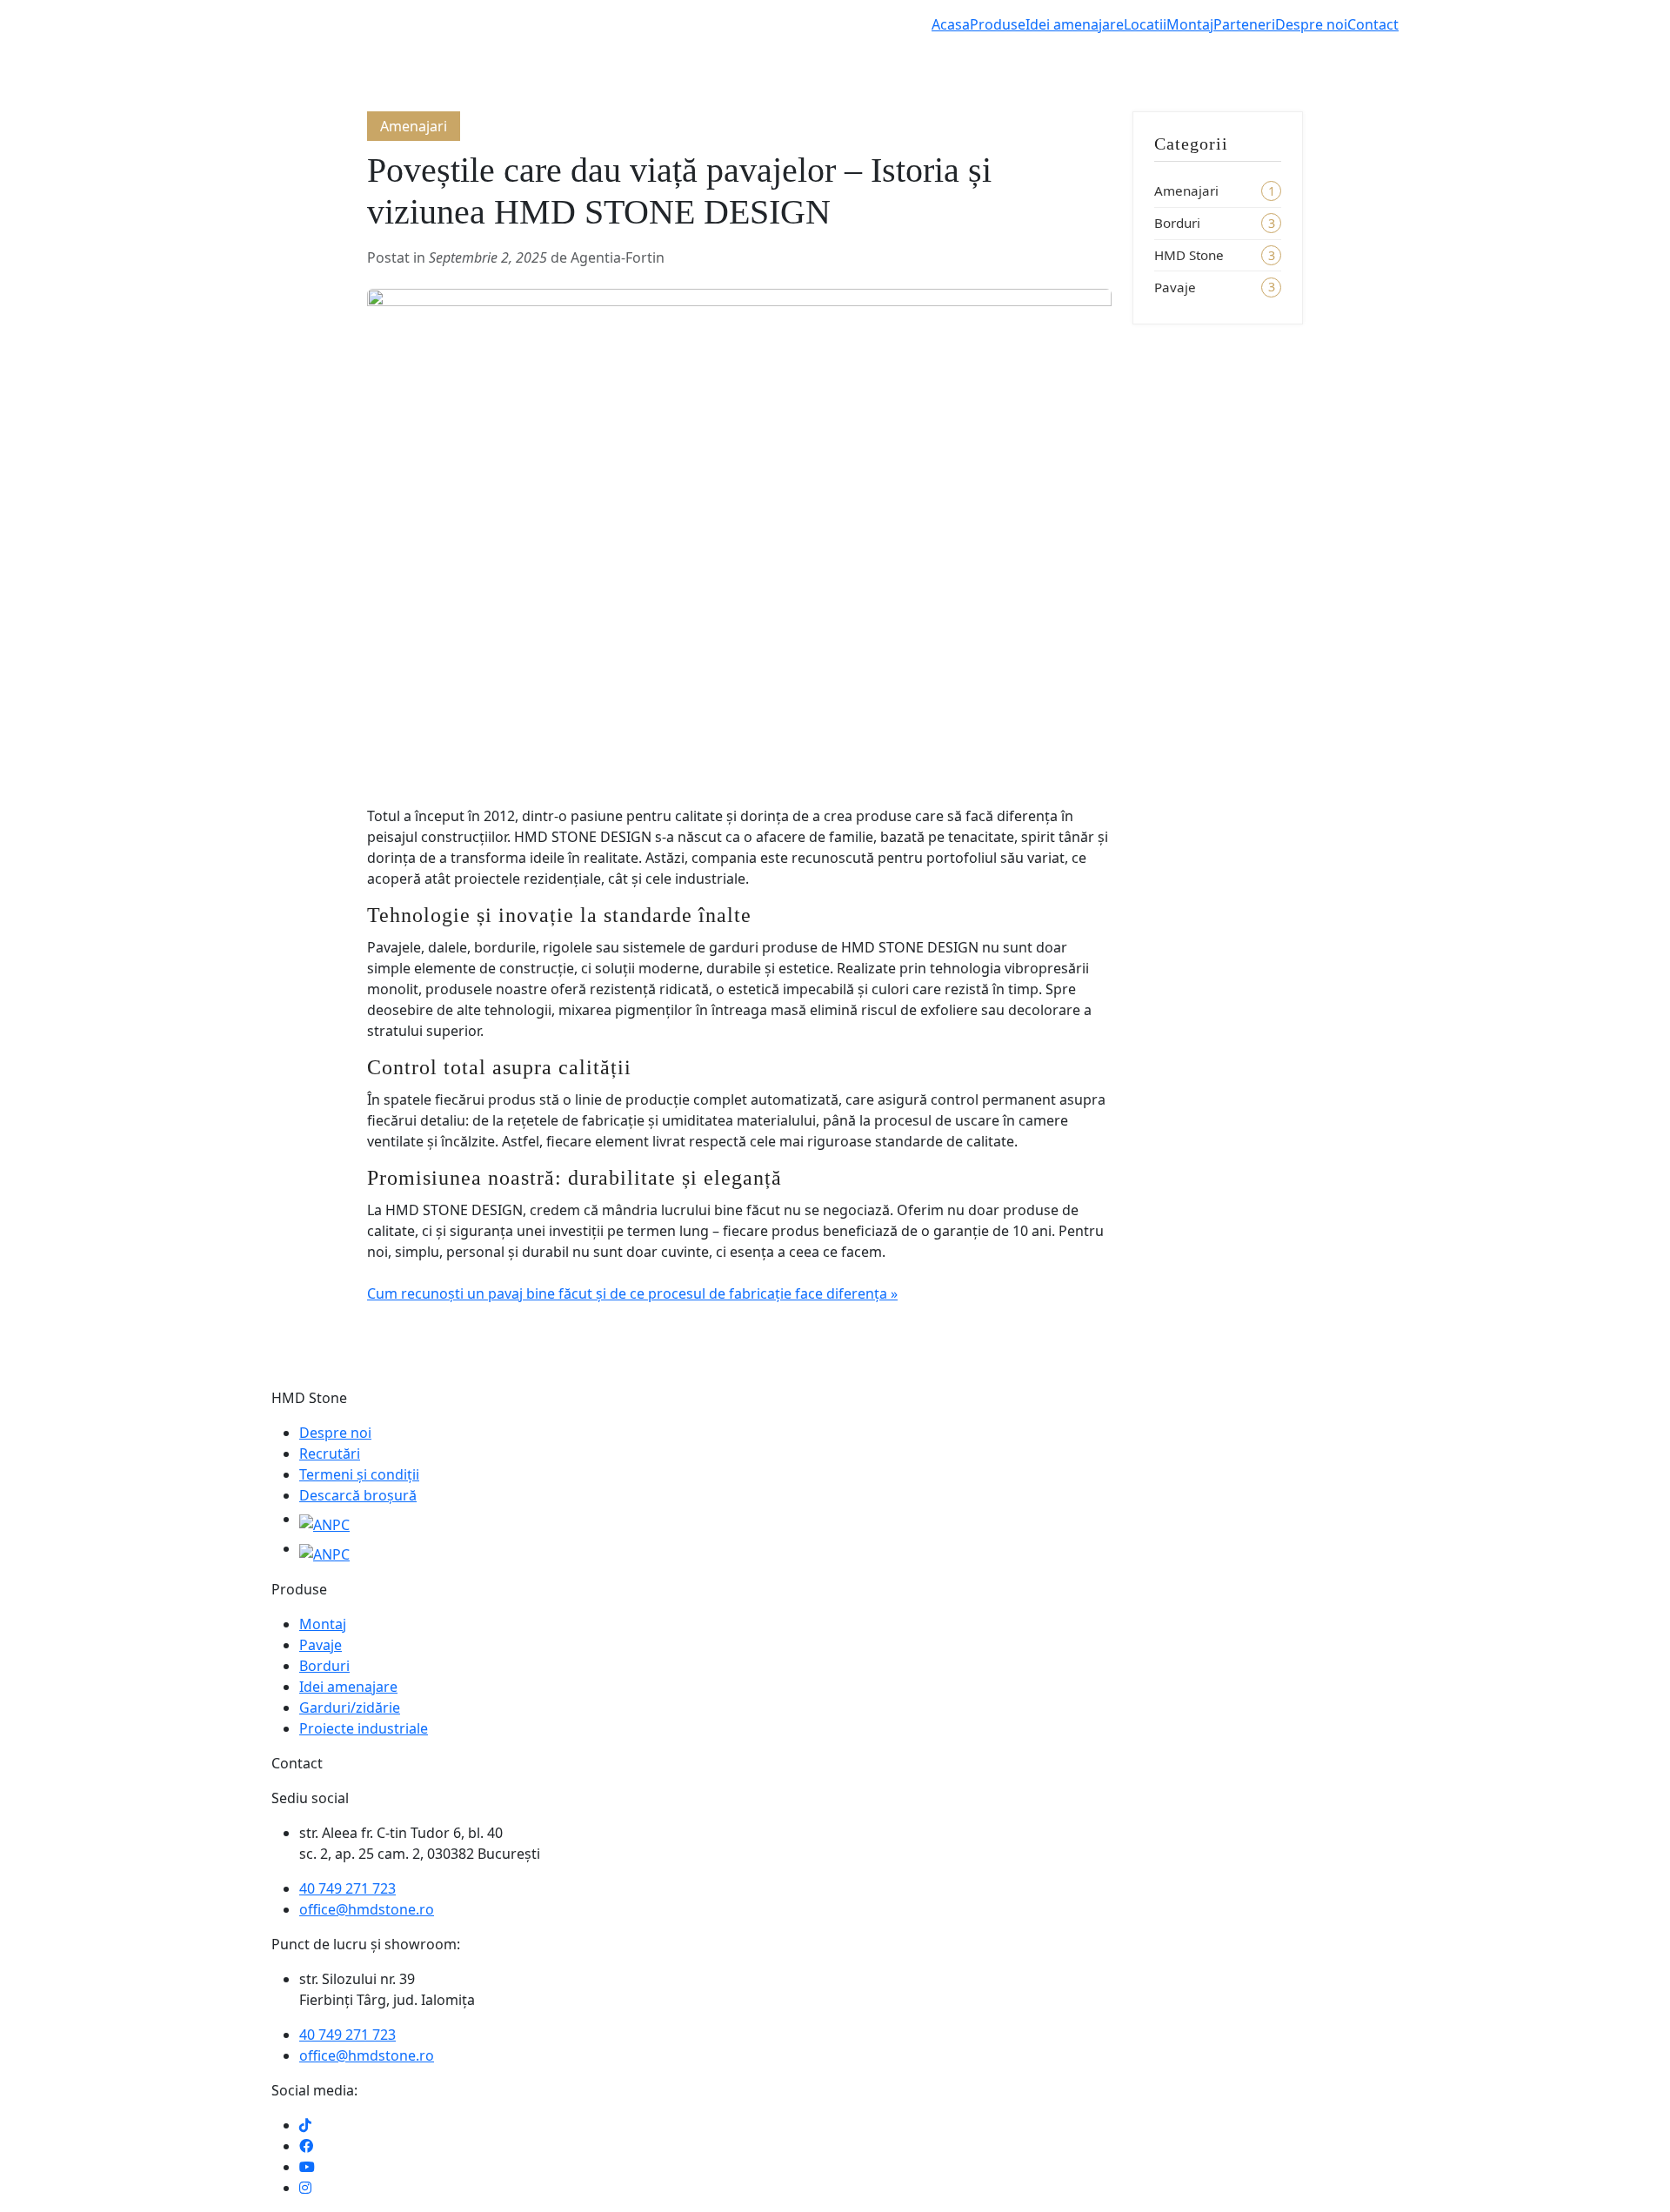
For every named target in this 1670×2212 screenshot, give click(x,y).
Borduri (1177, 223)
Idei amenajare (1075, 24)
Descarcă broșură (358, 1495)
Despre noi (1311, 24)
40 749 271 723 (347, 1888)
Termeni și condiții (359, 1474)
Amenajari (1186, 190)
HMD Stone (1189, 255)
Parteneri (1244, 24)
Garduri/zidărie (350, 1707)
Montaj (1190, 24)
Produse (998, 24)
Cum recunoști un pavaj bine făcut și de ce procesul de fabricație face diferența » (632, 1293)
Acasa (951, 24)
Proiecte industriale (364, 1728)
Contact (1373, 24)
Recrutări (330, 1454)
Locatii (1145, 24)
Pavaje (1175, 287)
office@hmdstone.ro (367, 1909)
